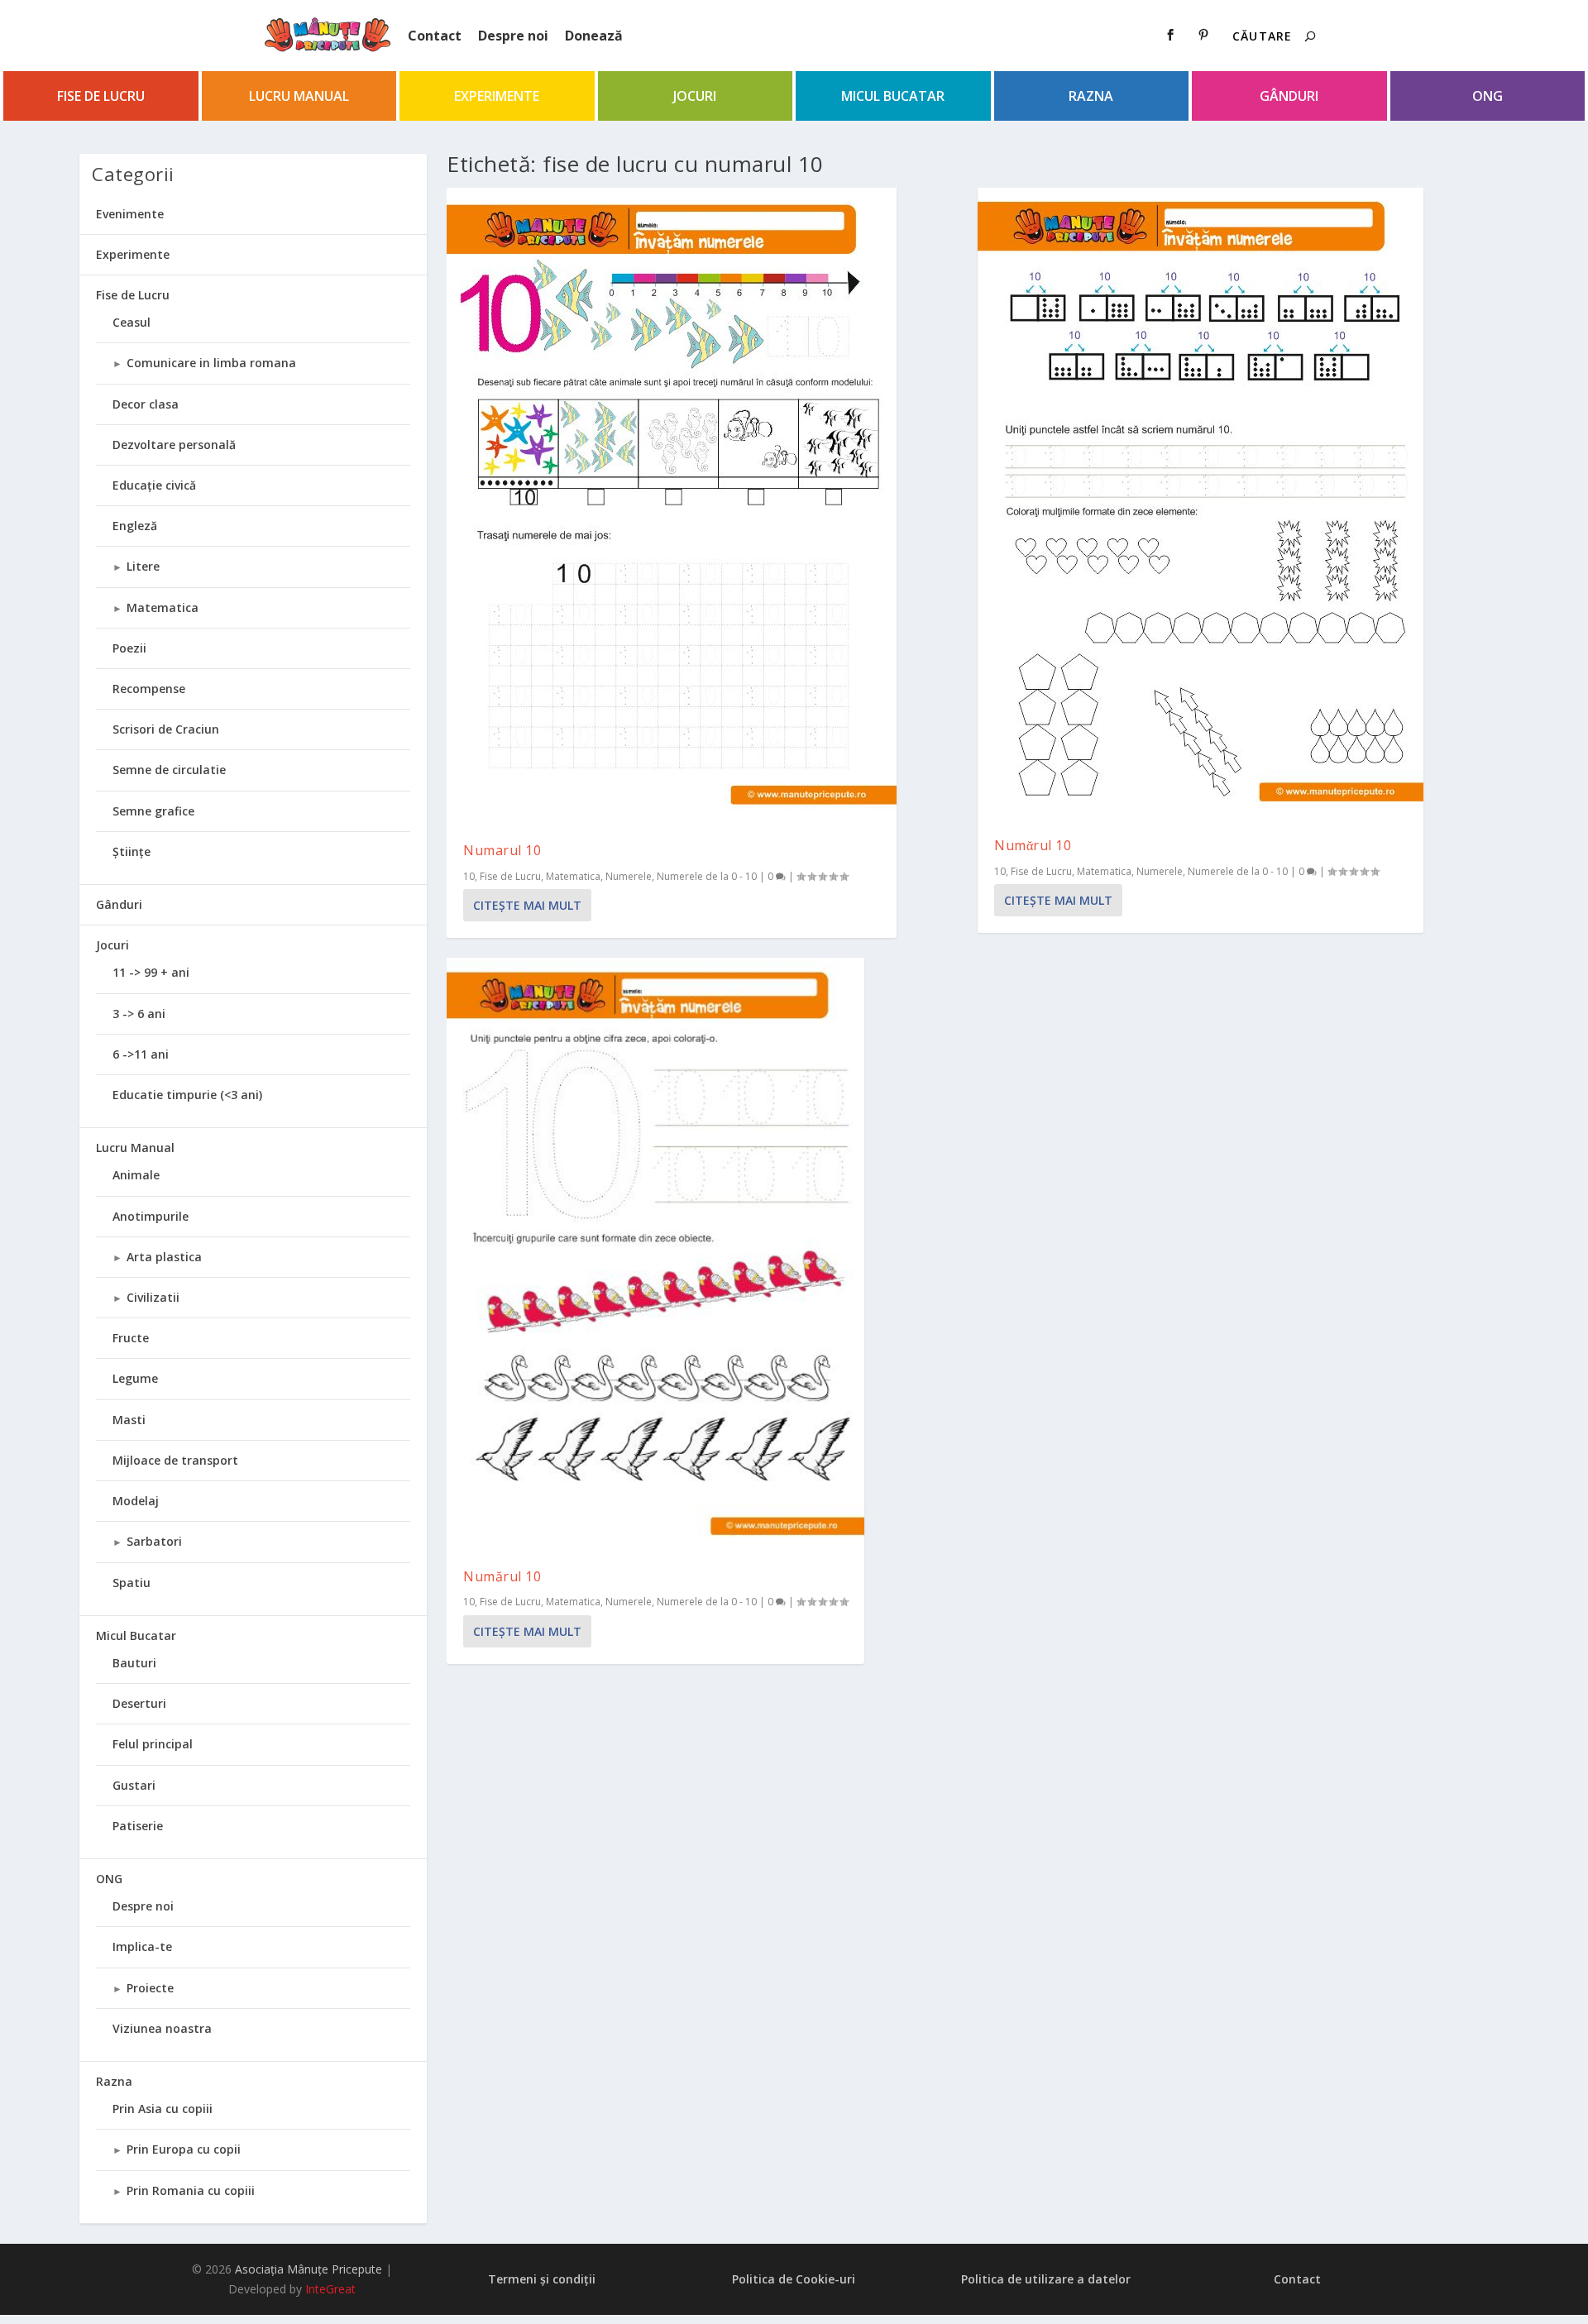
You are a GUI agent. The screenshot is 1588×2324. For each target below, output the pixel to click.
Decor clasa (146, 404)
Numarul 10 (502, 850)
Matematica (573, 876)
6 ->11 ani (141, 1054)
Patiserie (138, 1826)
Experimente (497, 96)
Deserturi (139, 1703)
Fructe (131, 1338)
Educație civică (154, 485)
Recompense (149, 689)
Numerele (629, 876)
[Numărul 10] (655, 1254)
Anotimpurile (151, 1216)
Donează (594, 36)
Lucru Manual (299, 96)
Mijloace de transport (175, 1460)
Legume (135, 1378)
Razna (1091, 96)
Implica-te (142, 1946)
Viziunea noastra (162, 2028)
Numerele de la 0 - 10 (707, 876)
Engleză (135, 526)
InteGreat (330, 2289)
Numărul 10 (502, 1576)
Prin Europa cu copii (184, 2149)
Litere (143, 566)
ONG (1488, 96)
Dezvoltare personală (174, 445)
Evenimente (130, 214)
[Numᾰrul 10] (1201, 504)
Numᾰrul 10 (1033, 845)
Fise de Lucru (101, 96)
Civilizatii (153, 1297)
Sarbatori (154, 1541)
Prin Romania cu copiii (191, 2190)
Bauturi (134, 1663)
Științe (132, 851)
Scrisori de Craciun (166, 729)
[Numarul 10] (672, 507)
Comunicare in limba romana (211, 363)
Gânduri (1289, 96)
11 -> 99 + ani (151, 972)
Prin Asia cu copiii (163, 2109)
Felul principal (153, 1744)
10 (469, 876)
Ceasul (132, 322)
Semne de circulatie (169, 770)
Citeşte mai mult (527, 905)
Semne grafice (153, 811)
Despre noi (513, 36)
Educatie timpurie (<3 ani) (187, 1095)
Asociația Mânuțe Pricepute (309, 2269)
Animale (136, 1175)
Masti (129, 1420)
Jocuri (695, 96)
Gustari (134, 1785)
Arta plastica (164, 1257)
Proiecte (150, 1988)
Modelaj (136, 1501)
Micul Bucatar (893, 96)
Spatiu (132, 1583)
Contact (435, 36)
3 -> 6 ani (139, 1014)
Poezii (129, 648)
